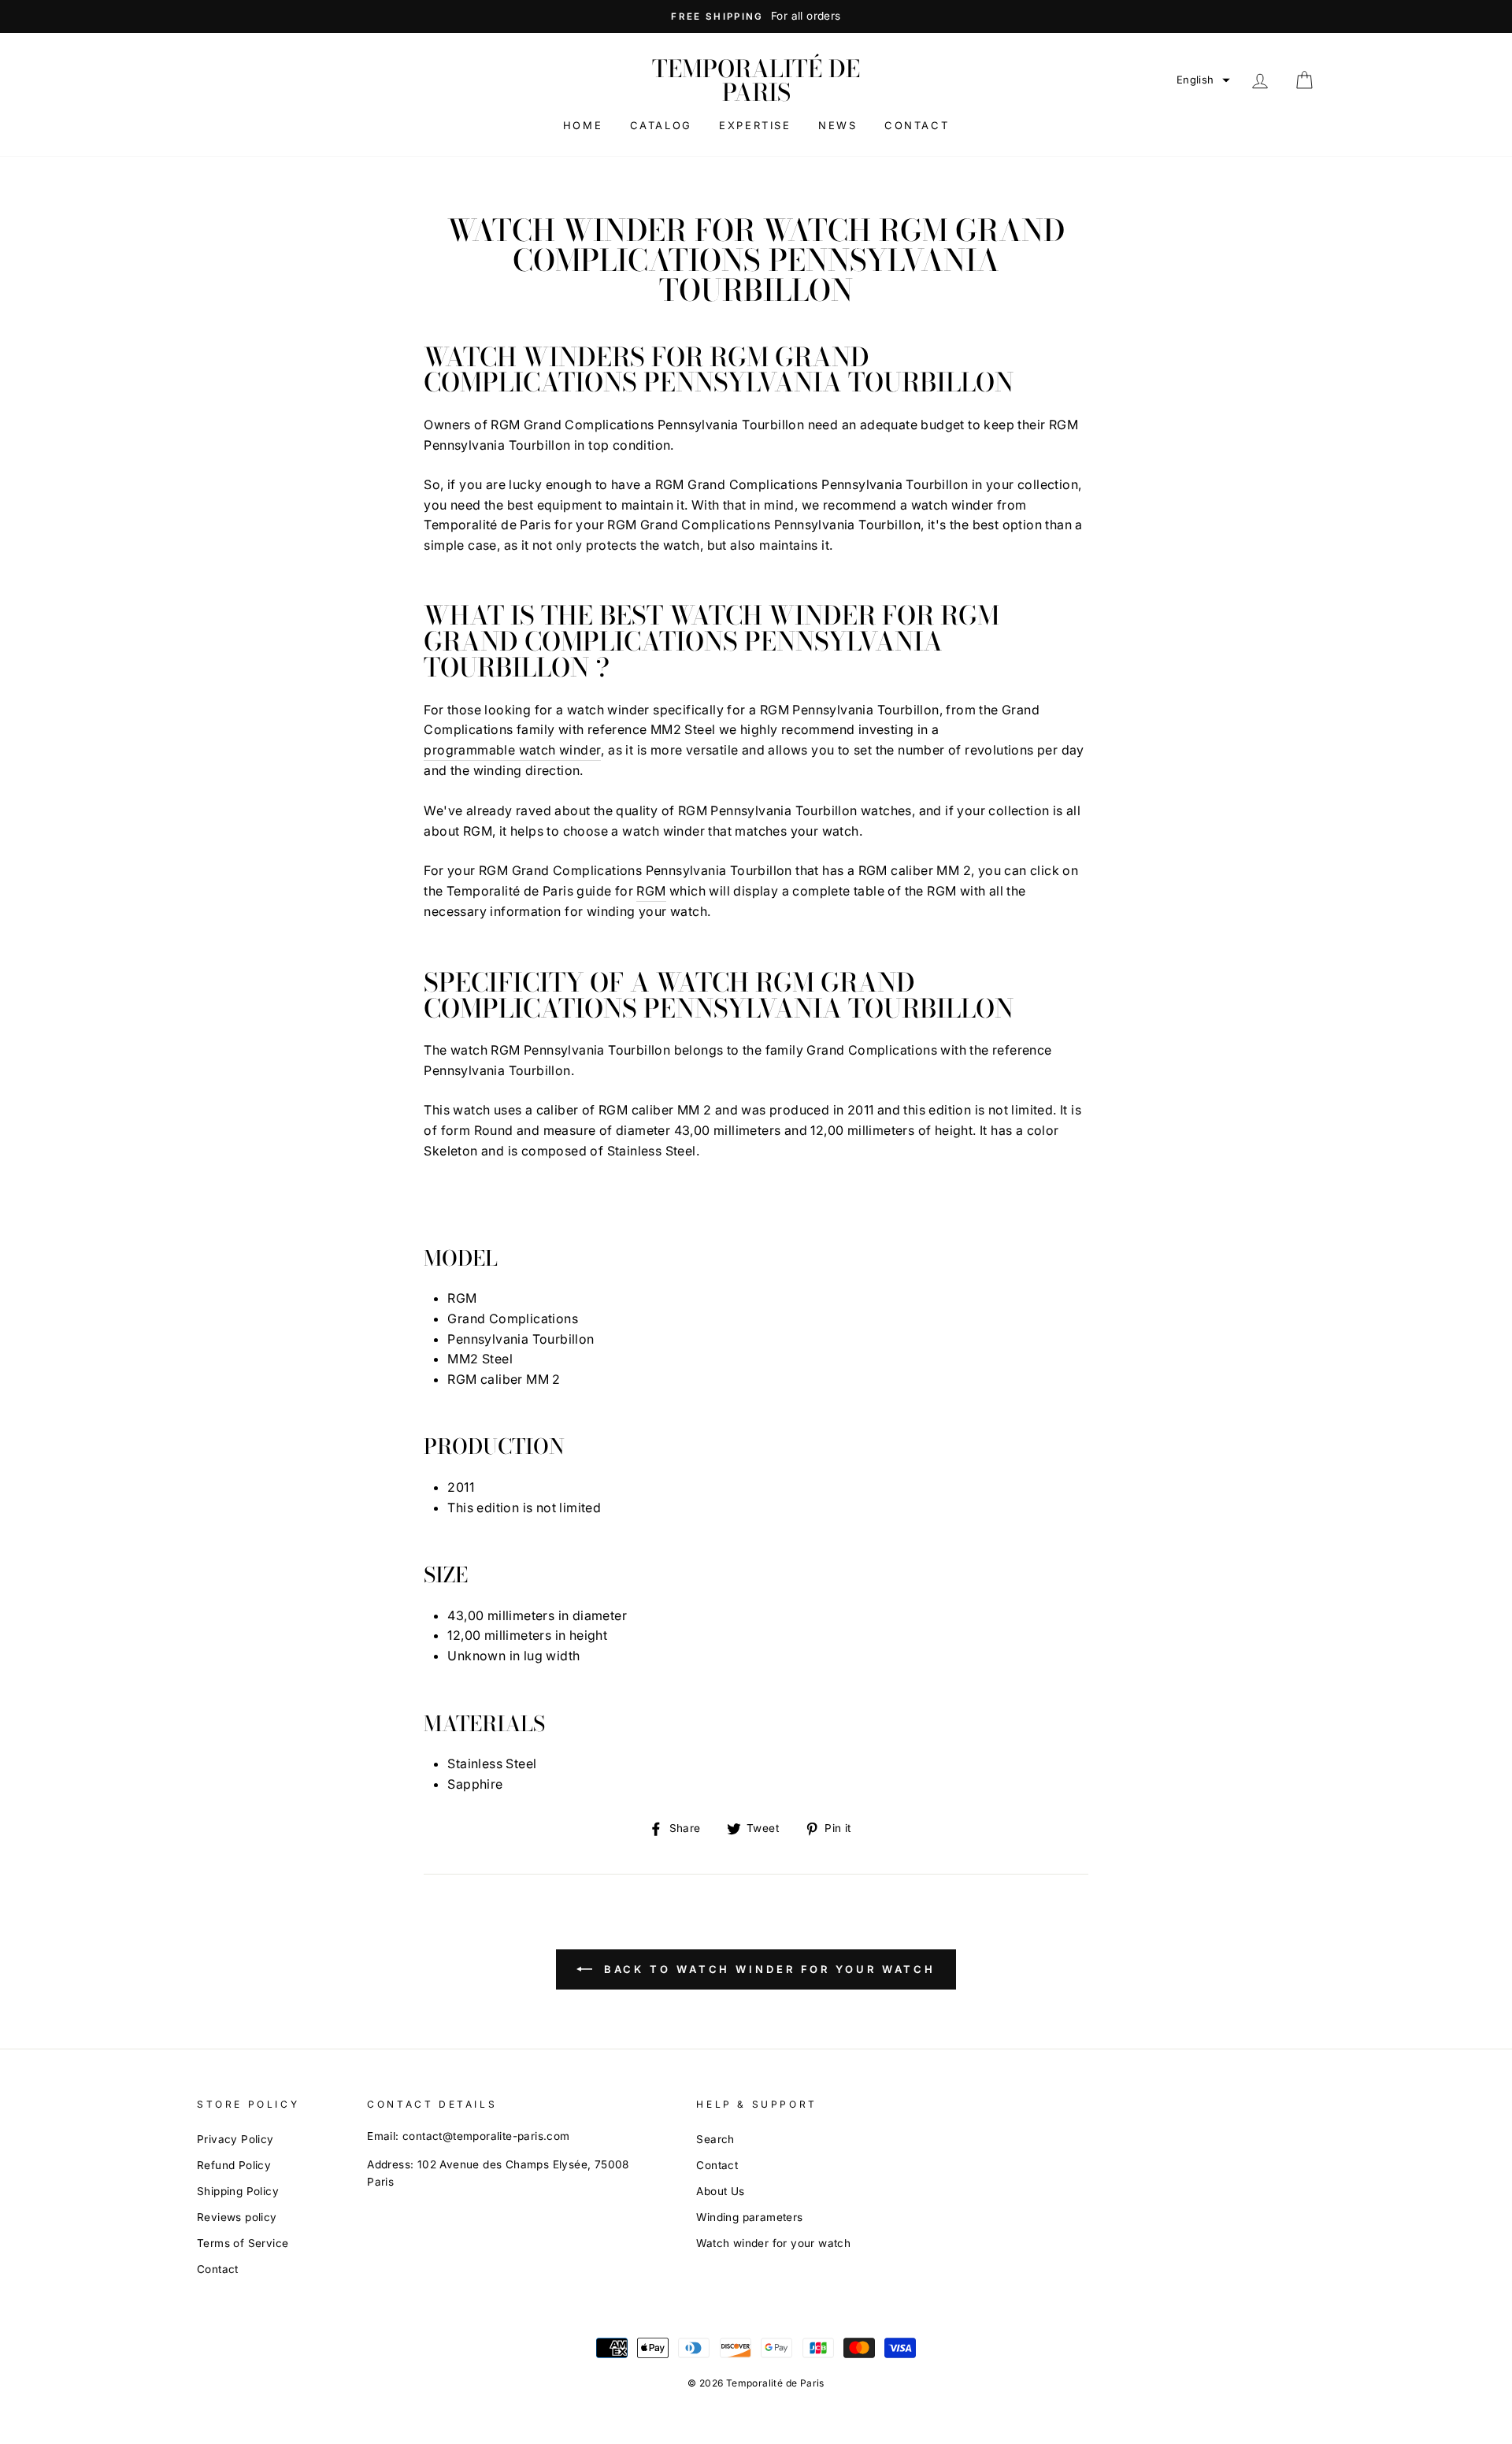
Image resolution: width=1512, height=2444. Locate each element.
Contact (917, 125)
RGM (651, 891)
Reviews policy (237, 2217)
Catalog (661, 125)
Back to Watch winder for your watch (767, 1969)
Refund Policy (234, 2165)
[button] (1203, 80)
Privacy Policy (235, 2139)
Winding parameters (749, 2217)
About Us (720, 2191)
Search (715, 2139)
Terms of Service (243, 2243)
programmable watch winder (512, 750)
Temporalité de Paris (756, 80)
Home (583, 125)
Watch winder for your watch (773, 2243)
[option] (756, 17)
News (838, 125)
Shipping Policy (238, 2191)
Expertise (755, 125)
